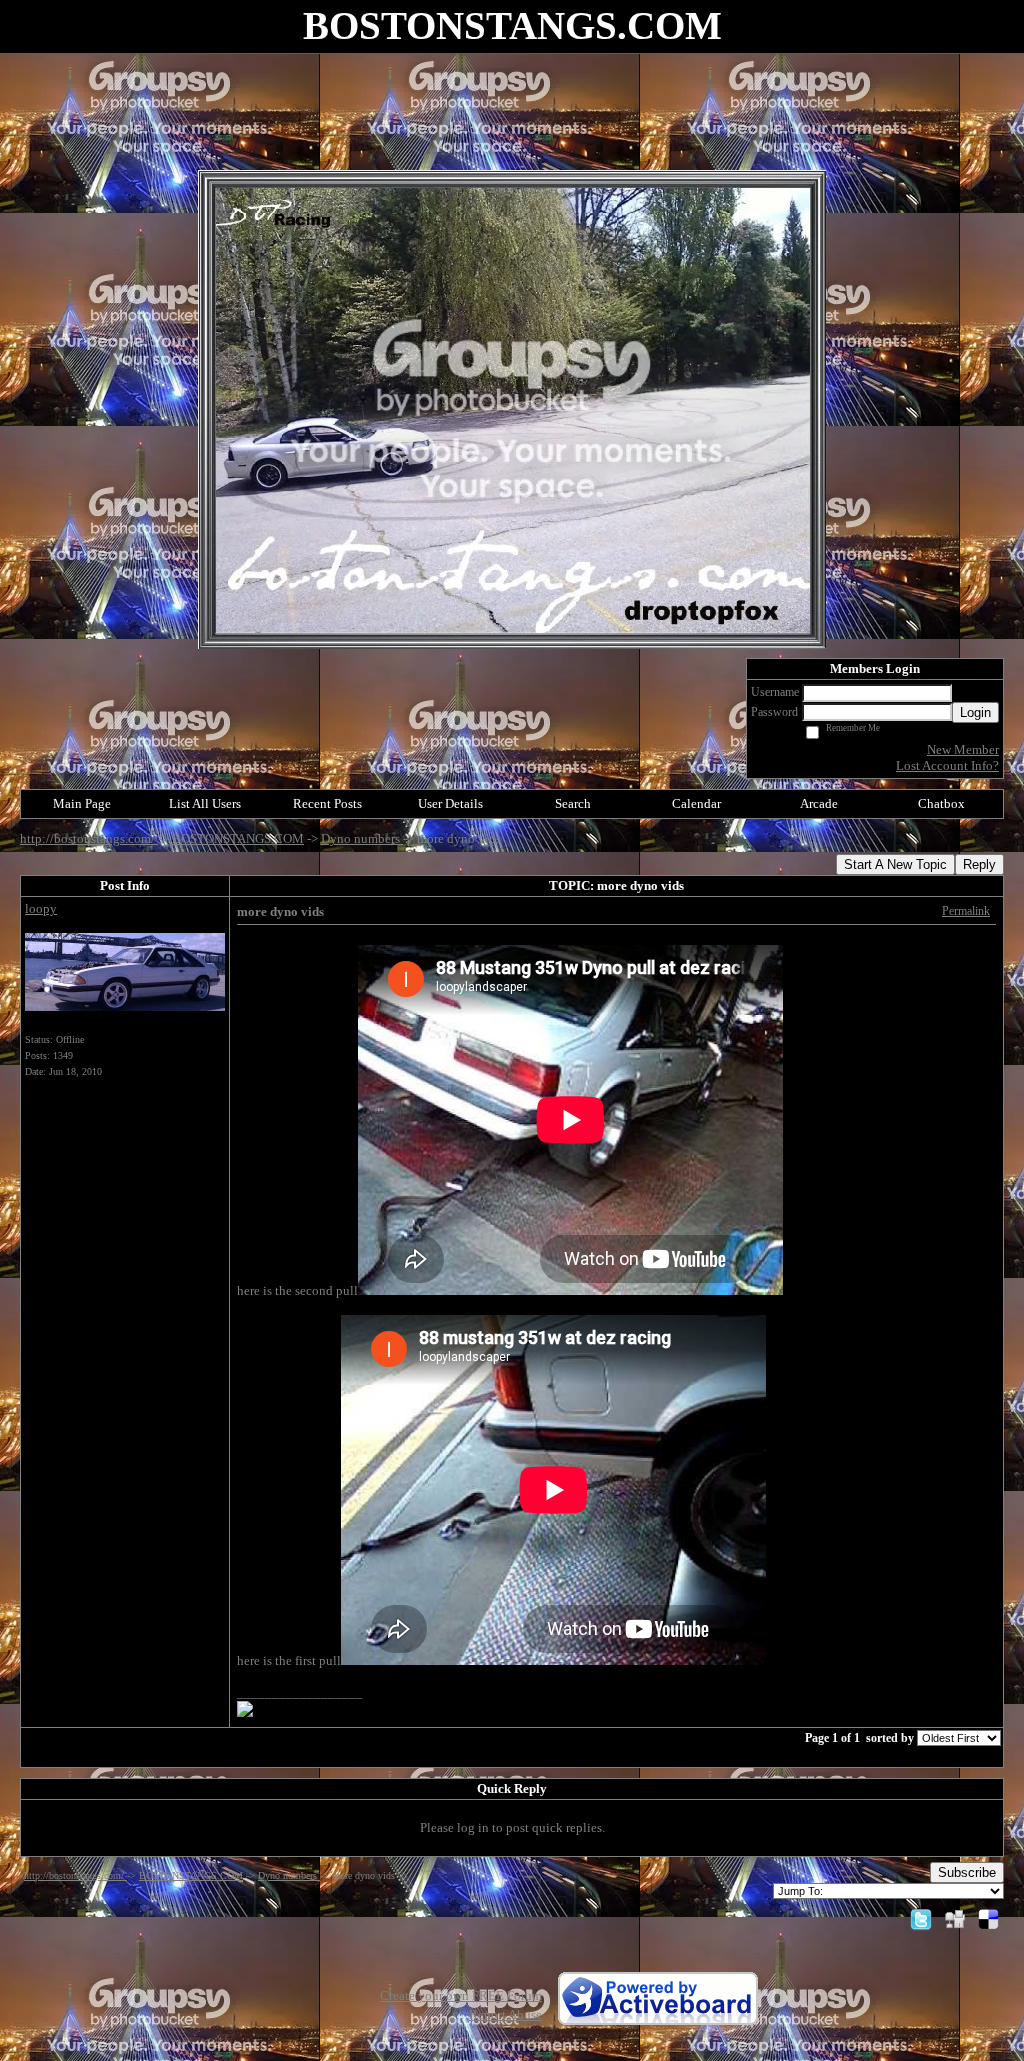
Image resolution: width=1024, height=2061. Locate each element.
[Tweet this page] (921, 1918)
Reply (979, 864)
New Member (963, 749)
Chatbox (941, 803)
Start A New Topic (895, 864)
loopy (41, 908)
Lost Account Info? (947, 765)
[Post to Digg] (955, 1918)
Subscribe (967, 1872)
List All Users (205, 803)
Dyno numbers (362, 838)
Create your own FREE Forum (461, 1995)
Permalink (966, 911)
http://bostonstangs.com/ (89, 838)
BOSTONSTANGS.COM (238, 838)
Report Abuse (505, 2014)
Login (975, 712)
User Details (450, 803)
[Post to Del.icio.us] (988, 1918)
